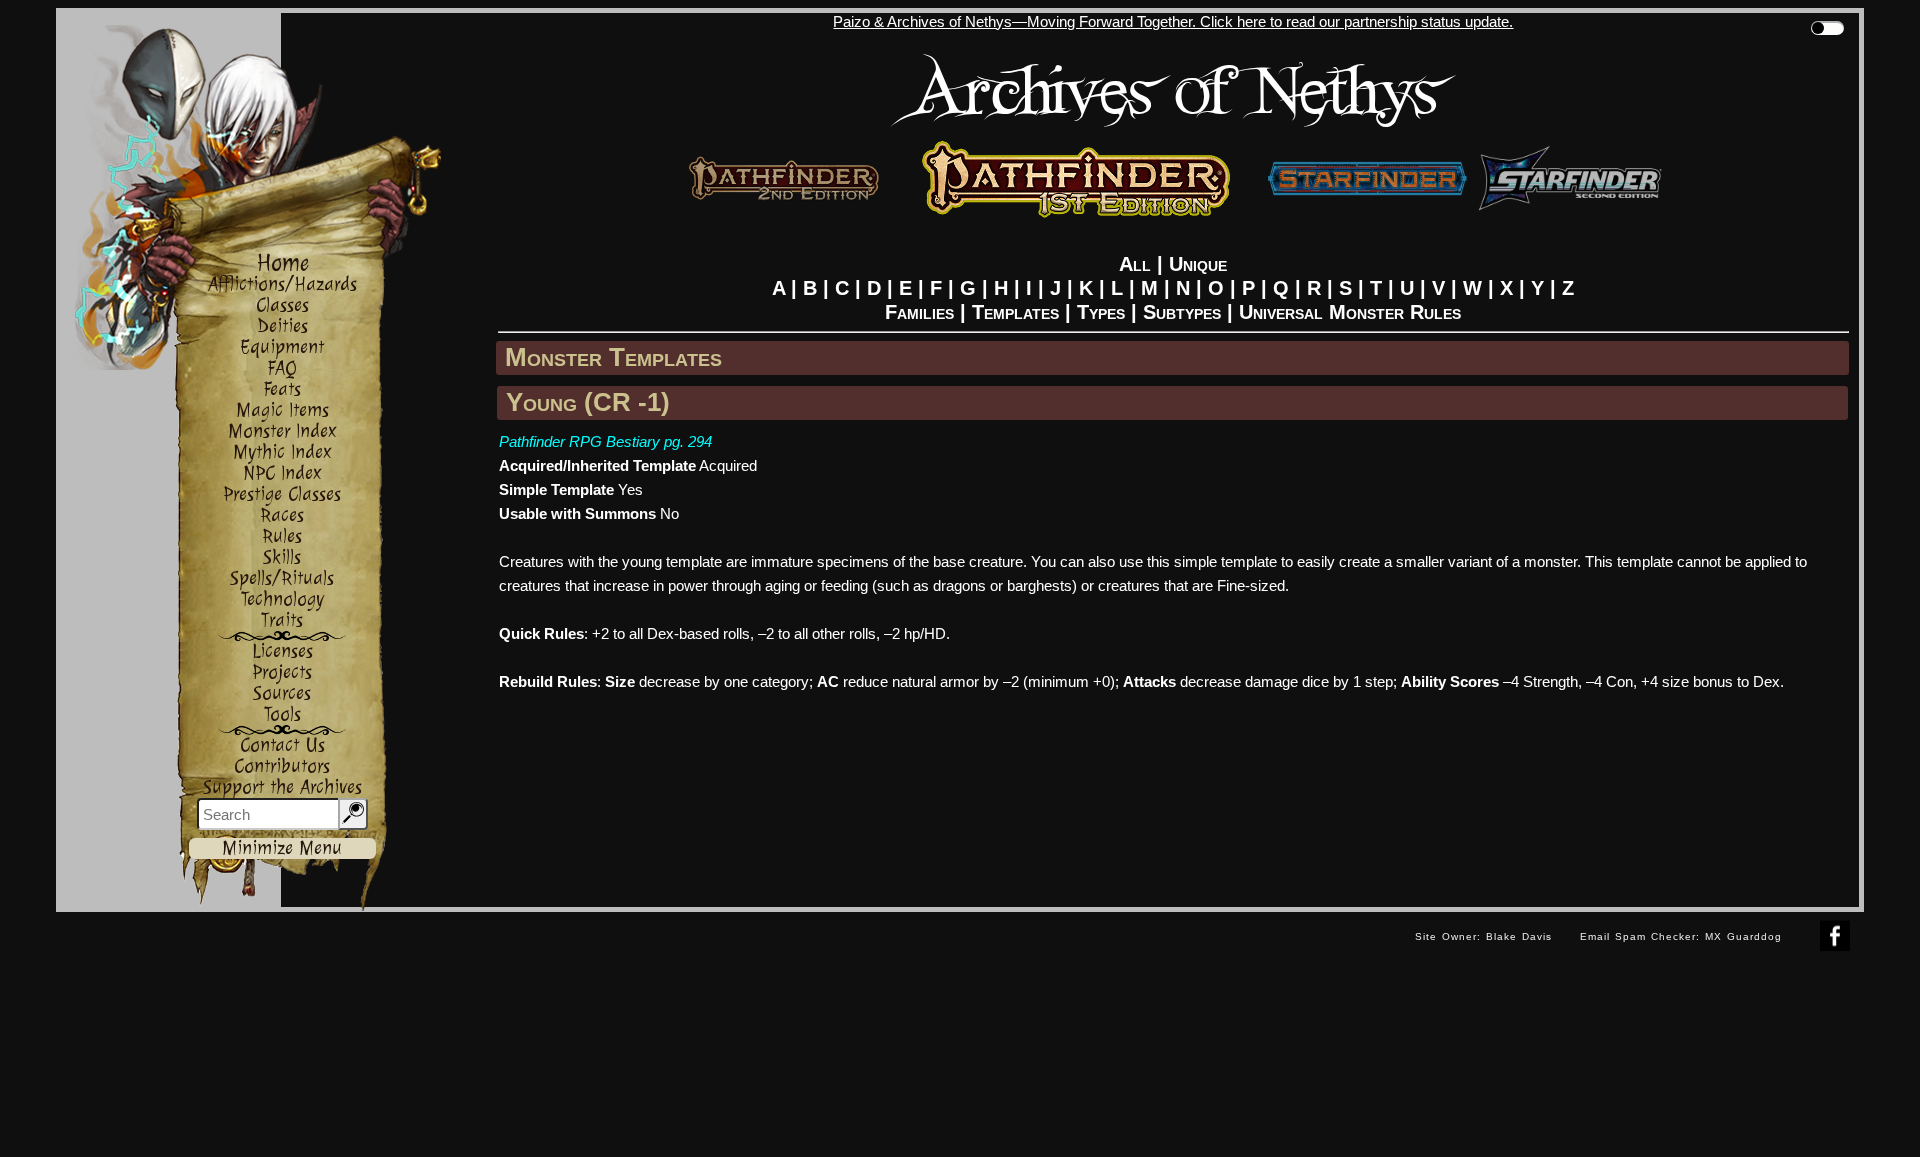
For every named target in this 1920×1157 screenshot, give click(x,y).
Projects (282, 672)
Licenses (282, 651)
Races (282, 515)
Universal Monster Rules (1350, 312)
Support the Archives (282, 787)
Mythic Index (282, 452)
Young (541, 402)
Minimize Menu (282, 848)
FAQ (282, 368)
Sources (282, 693)
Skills (282, 557)
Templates (1015, 312)
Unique (1198, 264)
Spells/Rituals (282, 578)
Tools (282, 714)
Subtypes (1182, 312)
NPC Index (282, 473)
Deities (282, 326)
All (1135, 264)
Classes (282, 305)
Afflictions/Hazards (282, 284)
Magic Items (282, 410)
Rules (282, 536)
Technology (282, 599)
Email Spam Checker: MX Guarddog (1681, 936)
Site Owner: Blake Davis (1483, 936)
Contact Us (282, 745)
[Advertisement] (728, 957)
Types (1101, 312)
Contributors (282, 766)
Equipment (282, 347)
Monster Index (282, 431)
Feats (282, 389)
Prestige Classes (282, 494)
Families (919, 312)
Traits (282, 620)
